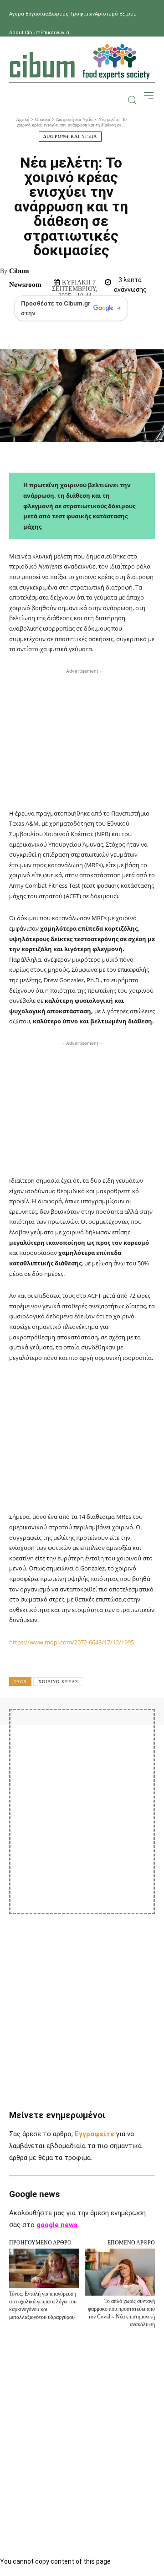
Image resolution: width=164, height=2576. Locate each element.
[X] (78, 1724)
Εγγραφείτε (95, 2134)
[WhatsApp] (120, 1724)
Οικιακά (43, 119)
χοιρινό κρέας (58, 1682)
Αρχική (23, 119)
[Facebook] (57, 1724)
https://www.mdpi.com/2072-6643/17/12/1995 (72, 1642)
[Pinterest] (99, 1724)
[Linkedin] (141, 1724)
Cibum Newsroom (25, 278)
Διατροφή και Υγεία (74, 119)
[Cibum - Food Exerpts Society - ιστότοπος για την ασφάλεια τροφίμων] (80, 62)
